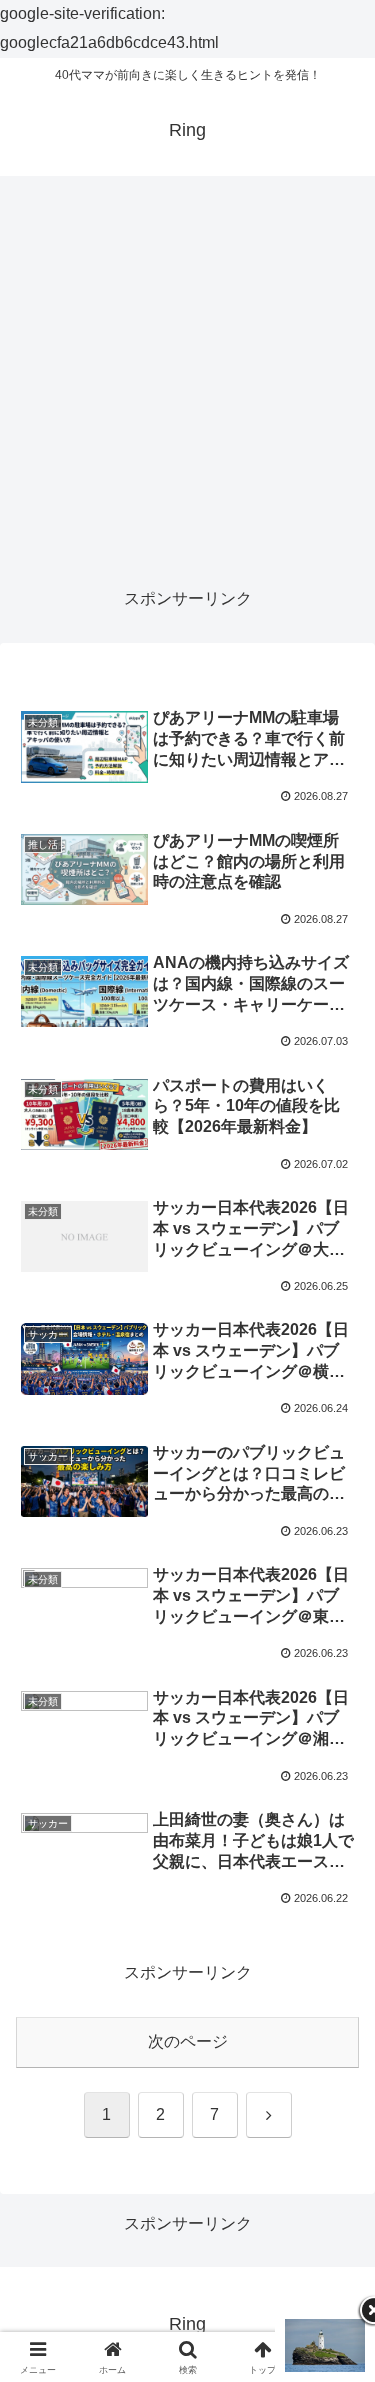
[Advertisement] (187, 381)
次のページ (188, 2041)
